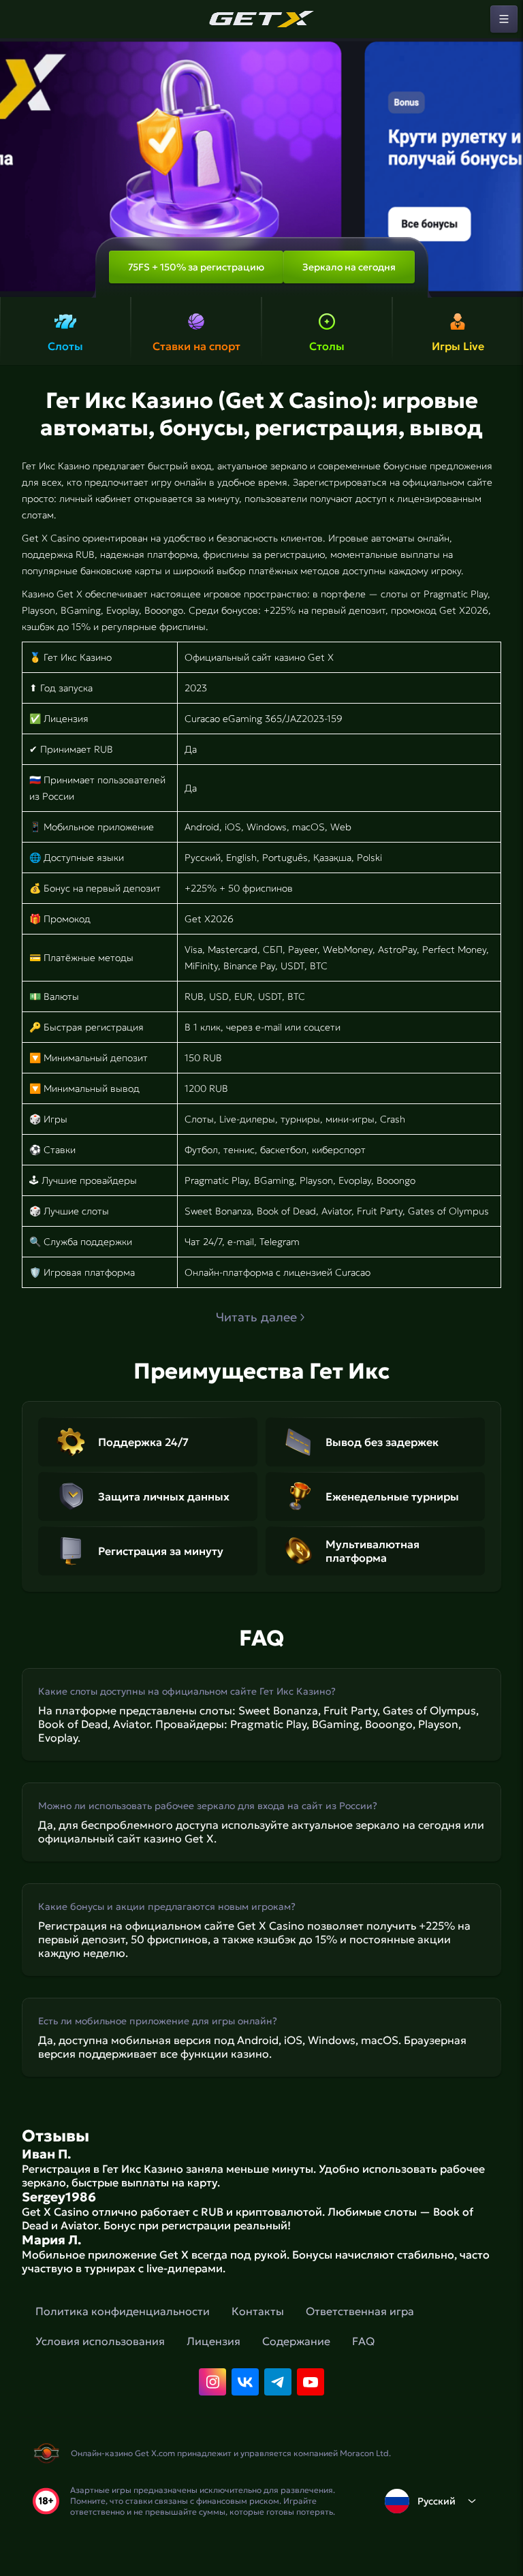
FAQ (363, 2341)
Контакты (258, 2311)
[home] (261, 19)
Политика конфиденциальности (123, 2311)
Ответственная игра (360, 2311)
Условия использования (100, 2341)
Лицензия (213, 2341)
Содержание (296, 2341)
